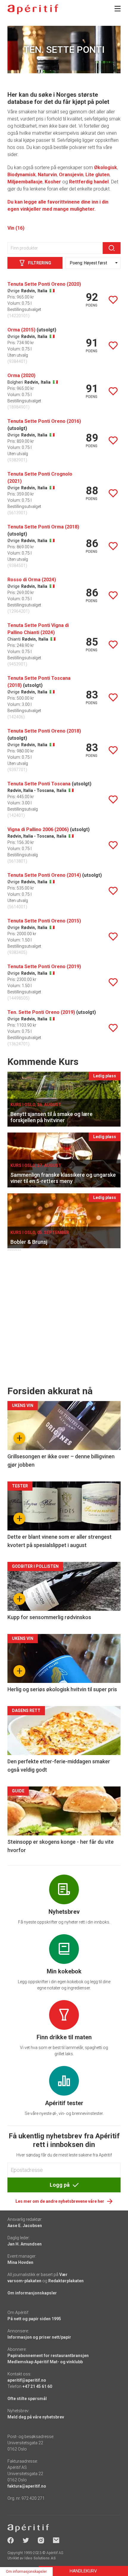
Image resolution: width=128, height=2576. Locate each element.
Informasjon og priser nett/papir (39, 2337)
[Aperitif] (33, 9)
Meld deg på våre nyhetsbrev (36, 2417)
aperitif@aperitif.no (27, 2380)
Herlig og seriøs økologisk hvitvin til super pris (62, 1689)
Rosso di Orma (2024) (32, 580)
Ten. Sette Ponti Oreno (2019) (42, 1012)
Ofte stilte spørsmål (27, 2399)
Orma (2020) (21, 375)
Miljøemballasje (25, 182)
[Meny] (118, 9)
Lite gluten (97, 175)
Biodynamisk (22, 175)
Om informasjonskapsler (32, 2293)
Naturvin (47, 175)
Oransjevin (71, 175)
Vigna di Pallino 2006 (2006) (39, 829)
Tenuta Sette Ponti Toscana (40, 784)
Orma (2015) (22, 330)
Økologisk (106, 167)
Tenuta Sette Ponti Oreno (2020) (44, 284)
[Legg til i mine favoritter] (113, 300)
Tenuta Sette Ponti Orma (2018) (43, 527)
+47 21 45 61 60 (37, 2386)
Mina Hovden (20, 2262)
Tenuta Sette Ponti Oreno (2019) (44, 967)
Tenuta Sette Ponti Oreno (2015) (44, 921)
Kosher (53, 182)
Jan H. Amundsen (25, 2244)
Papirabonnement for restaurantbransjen (48, 2356)
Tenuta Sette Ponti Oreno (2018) (44, 731)
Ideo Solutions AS (40, 2558)
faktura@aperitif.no (27, 2486)
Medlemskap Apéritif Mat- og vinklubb (45, 2362)
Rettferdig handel (89, 182)
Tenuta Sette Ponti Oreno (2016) (44, 421)
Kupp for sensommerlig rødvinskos (49, 1617)
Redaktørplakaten (66, 2281)
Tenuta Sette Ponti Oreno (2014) (45, 875)
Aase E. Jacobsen (25, 2226)
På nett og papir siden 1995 (34, 2319)
